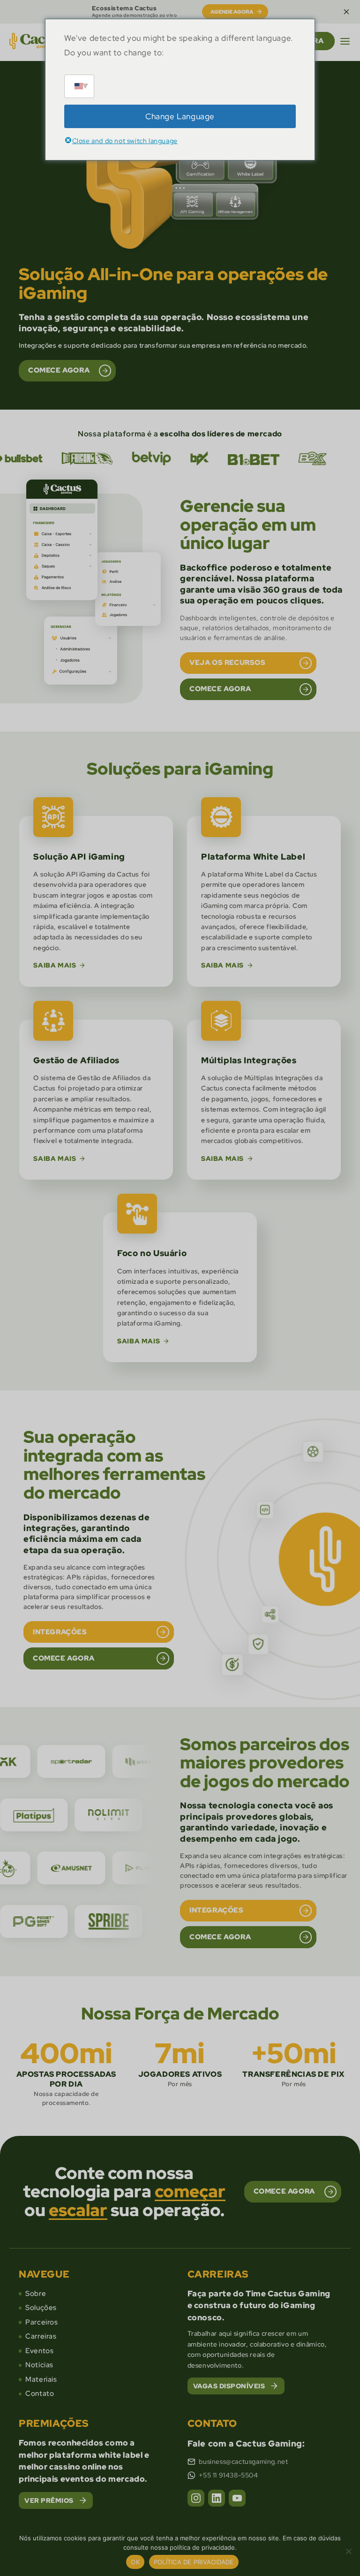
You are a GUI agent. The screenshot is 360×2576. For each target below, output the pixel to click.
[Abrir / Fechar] (345, 41)
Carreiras (41, 2336)
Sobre (36, 2294)
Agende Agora (232, 12)
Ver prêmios (49, 2500)
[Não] (348, 2551)
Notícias (39, 2365)
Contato (40, 2393)
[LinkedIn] (217, 2498)
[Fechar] (346, 12)
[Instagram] (196, 2498)
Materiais (41, 2379)
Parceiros (41, 2322)
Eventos (39, 2351)
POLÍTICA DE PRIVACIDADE (194, 2562)
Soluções (41, 2308)
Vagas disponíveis (229, 2386)
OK (135, 2562)
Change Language (180, 116)
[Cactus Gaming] (39, 41)
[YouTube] (237, 2498)
